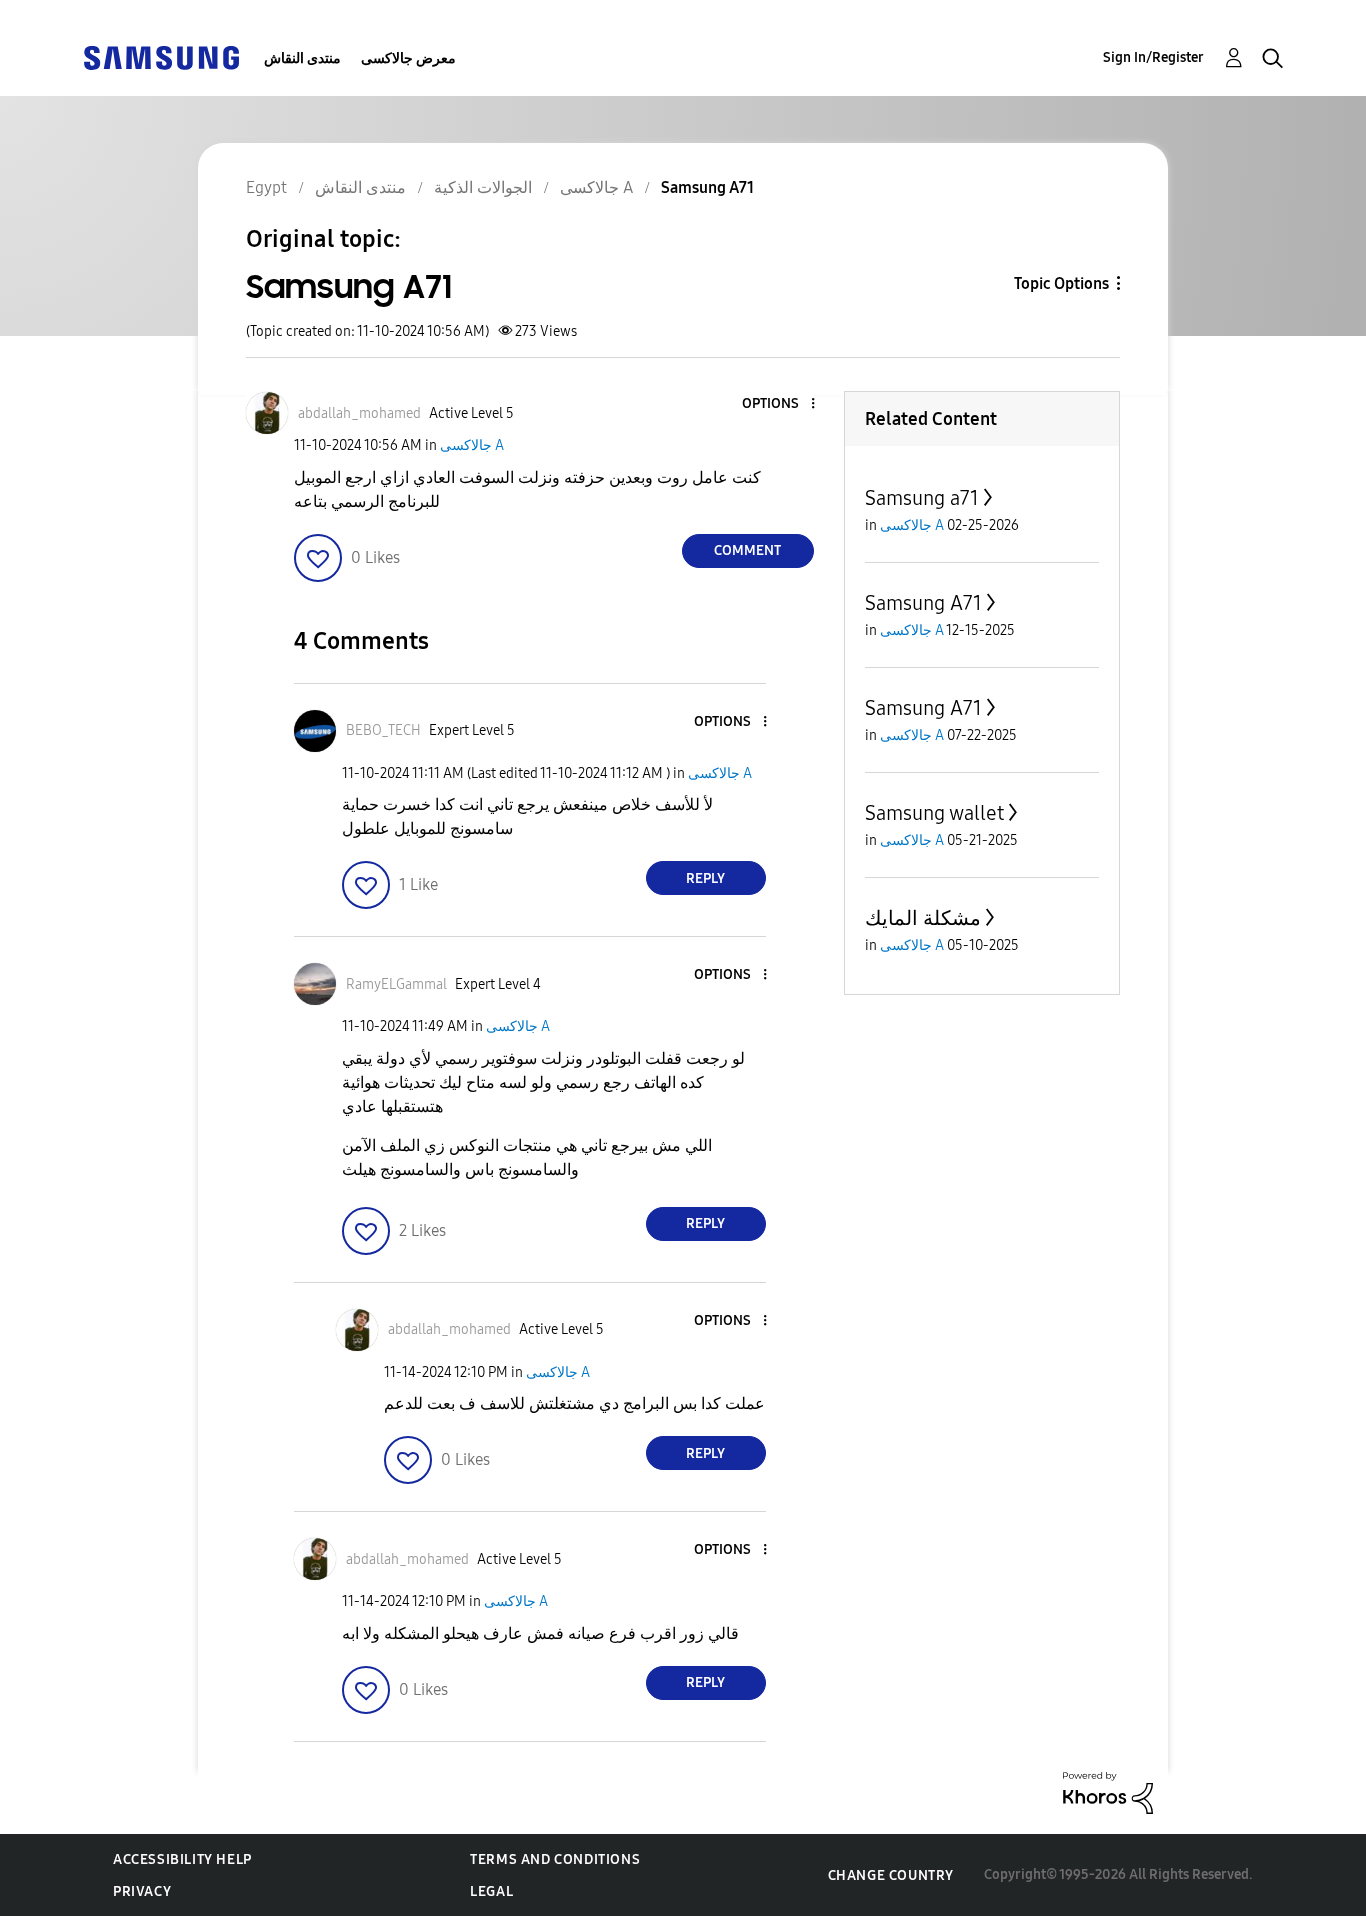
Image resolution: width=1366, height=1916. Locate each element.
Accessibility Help (182, 1859)
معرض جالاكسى (408, 58)
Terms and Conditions (555, 1859)
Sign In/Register (1153, 57)
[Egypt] (161, 56)
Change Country (891, 1875)
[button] (779, 404)
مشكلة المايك (923, 918)
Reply (705, 878)
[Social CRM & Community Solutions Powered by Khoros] (1108, 1791)
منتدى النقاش (302, 58)
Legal (491, 1891)
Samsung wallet (934, 813)
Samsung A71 (923, 603)
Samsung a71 (922, 498)
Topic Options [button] (1061, 283)
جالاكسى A (472, 445)
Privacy (142, 1891)
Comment (747, 550)
